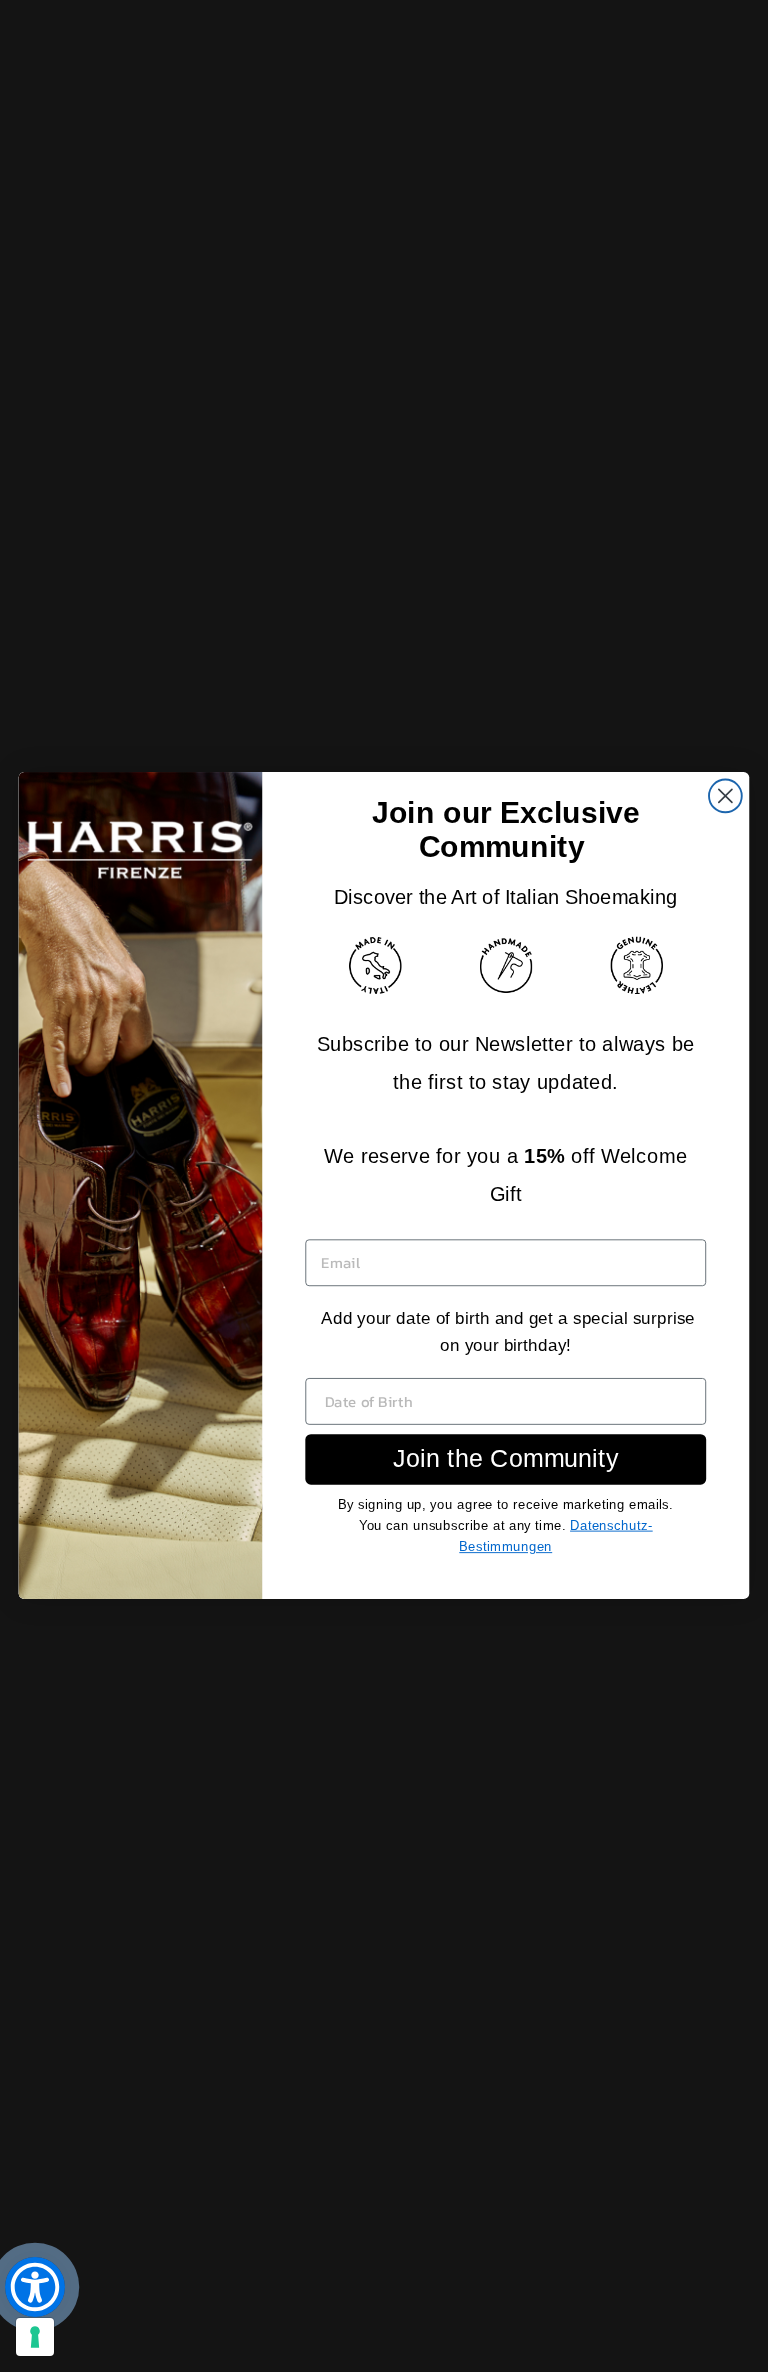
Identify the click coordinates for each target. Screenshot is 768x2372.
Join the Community (506, 1459)
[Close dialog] (725, 796)
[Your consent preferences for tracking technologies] (35, 2337)
